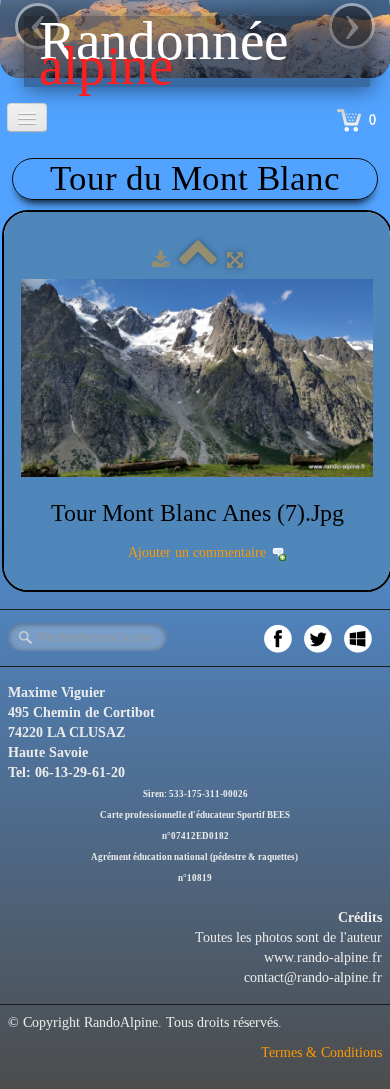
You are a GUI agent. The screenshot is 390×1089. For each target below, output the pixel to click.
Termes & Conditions (321, 1052)
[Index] (198, 260)
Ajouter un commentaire (197, 552)
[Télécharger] (160, 260)
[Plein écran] (235, 260)
